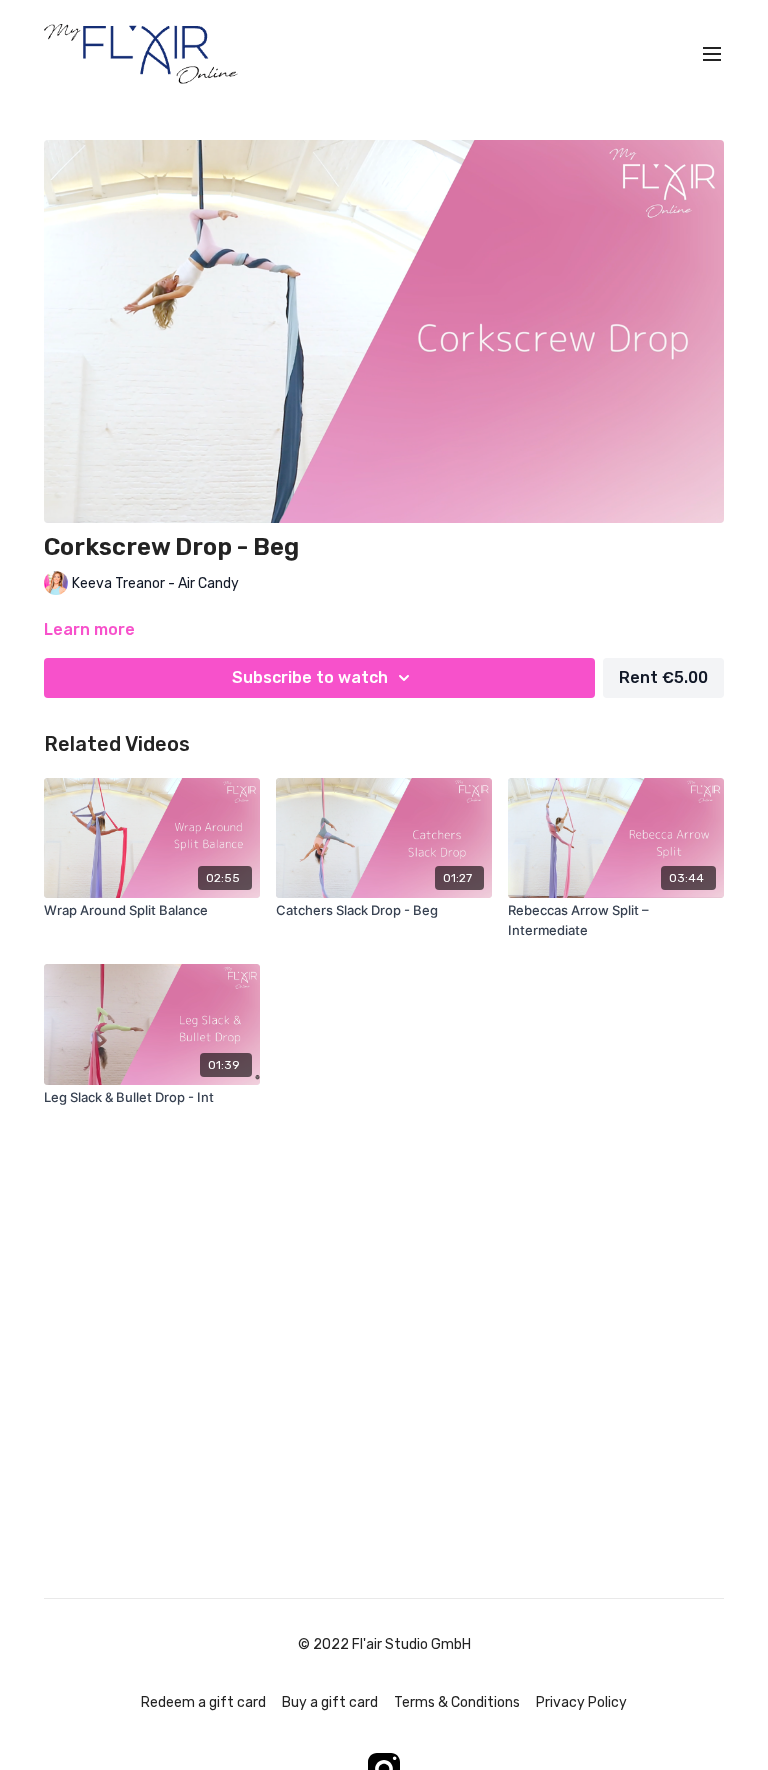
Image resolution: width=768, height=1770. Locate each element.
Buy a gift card (330, 1702)
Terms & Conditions (457, 1702)
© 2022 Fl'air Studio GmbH (384, 1645)
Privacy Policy (581, 1702)
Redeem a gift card (203, 1702)
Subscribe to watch (310, 677)
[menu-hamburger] (712, 54)
